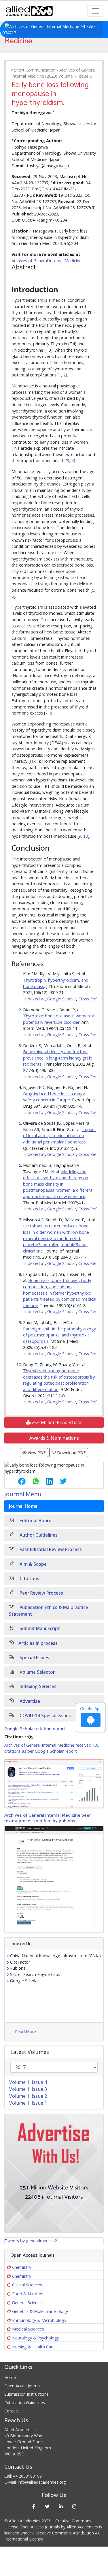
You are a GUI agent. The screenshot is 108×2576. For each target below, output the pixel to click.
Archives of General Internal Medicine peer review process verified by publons (48, 1818)
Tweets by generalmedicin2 (31, 2241)
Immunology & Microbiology (39, 2320)
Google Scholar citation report (35, 1729)
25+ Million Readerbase (56, 1422)
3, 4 (70, 461)
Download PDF (71, 1453)
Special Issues (34, 1658)
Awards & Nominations (54, 1438)
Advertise (29, 1701)
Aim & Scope (33, 1564)
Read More (25, 2032)
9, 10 (83, 836)
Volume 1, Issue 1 (28, 2103)
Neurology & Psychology (36, 2338)
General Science (27, 2303)
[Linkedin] (61, 2506)
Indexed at (35, 999)
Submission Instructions (26, 2394)
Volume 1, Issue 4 (28, 2082)
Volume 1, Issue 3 (28, 2089)
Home (10, 2377)
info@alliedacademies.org (42, 2482)
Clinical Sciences (27, 2285)
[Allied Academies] (29, 11)
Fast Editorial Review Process (50, 1549)
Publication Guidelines (25, 2402)
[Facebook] (34, 2506)
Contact (12, 2411)
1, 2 (62, 375)
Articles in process (38, 1643)
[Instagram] (74, 2506)
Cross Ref (87, 999)
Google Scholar (62, 999)
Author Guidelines (38, 1535)
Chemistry (22, 2267)
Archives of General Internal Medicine (47, 261)
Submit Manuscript (39, 1629)
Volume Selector (37, 1672)
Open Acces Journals (23, 2386)
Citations (29, 1579)
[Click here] (54, 1784)
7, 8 (49, 713)
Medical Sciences (28, 2329)
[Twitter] (47, 2506)
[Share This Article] (17, 1481)
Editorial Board (35, 1521)
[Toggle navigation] (95, 11)
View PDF (36, 1453)
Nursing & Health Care (33, 2347)
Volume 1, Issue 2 (28, 2096)
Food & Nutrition (28, 2294)
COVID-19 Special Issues (45, 1716)
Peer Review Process (41, 1593)
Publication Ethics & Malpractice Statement (49, 1611)
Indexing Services (37, 1687)
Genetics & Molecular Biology (40, 2311)
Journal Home (23, 1506)
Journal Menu (23, 1494)
